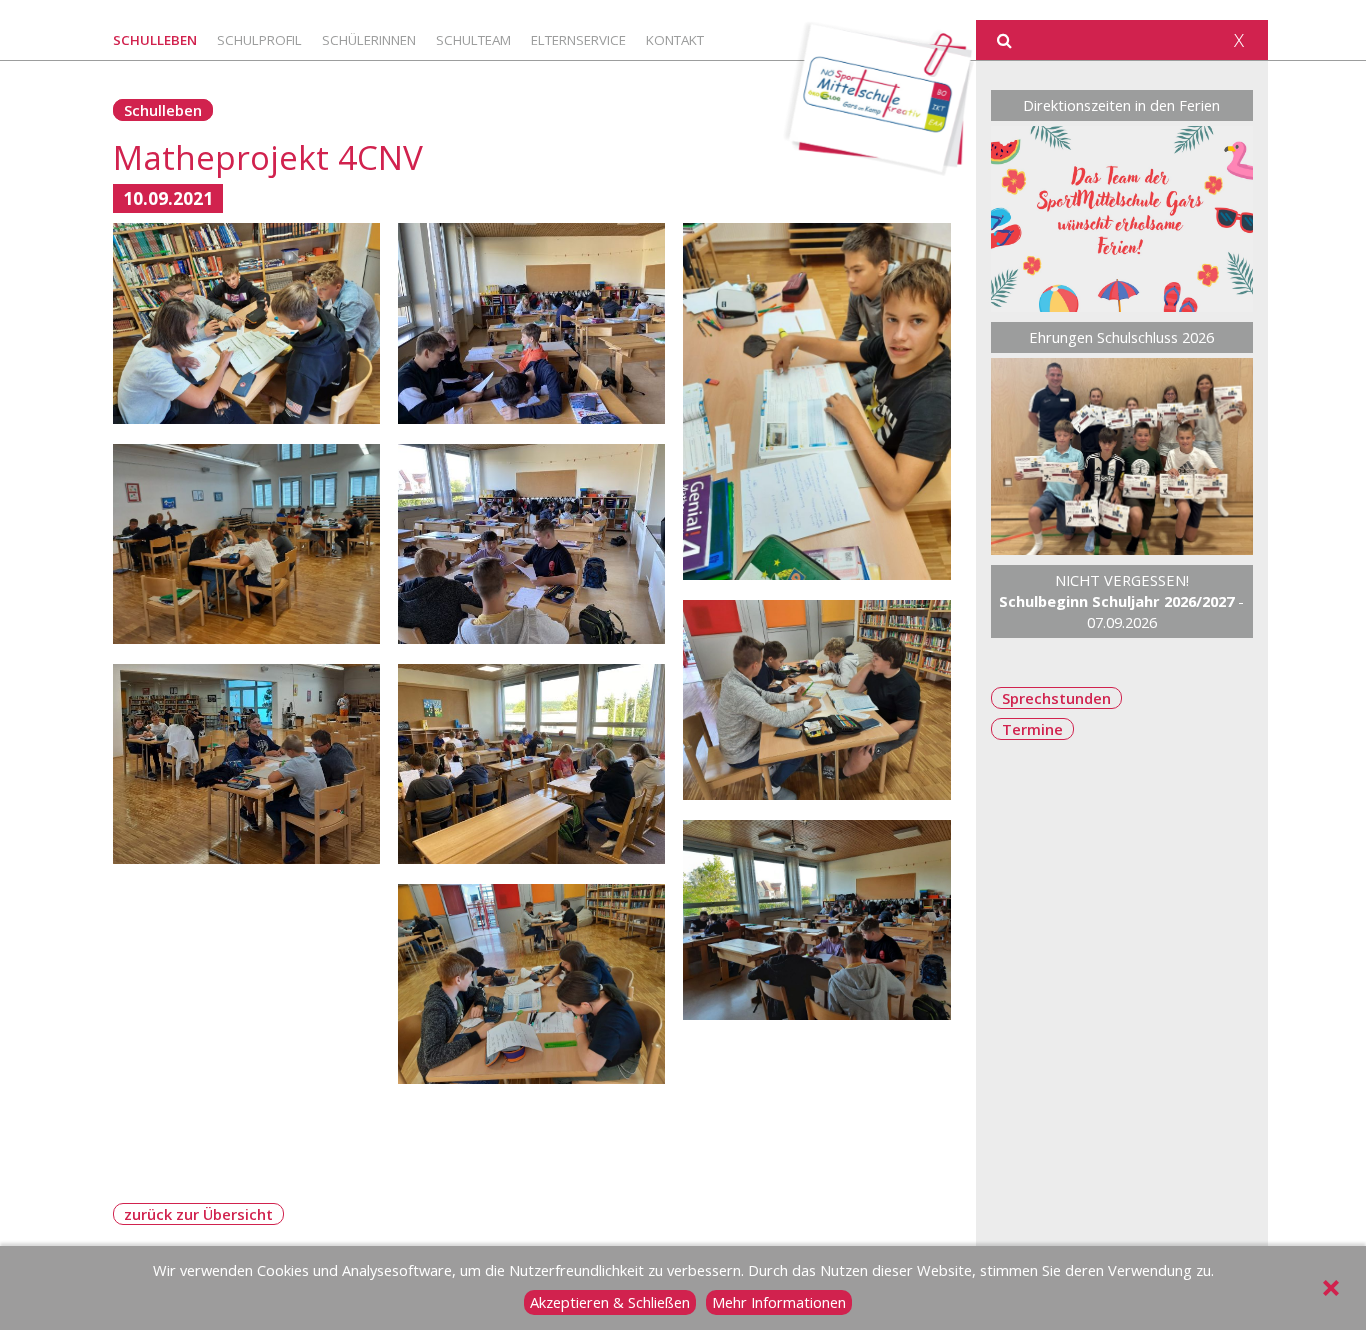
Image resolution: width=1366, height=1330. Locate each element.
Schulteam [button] (473, 40)
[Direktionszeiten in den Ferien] (1122, 219)
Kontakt (675, 40)
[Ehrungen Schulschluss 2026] (1122, 456)
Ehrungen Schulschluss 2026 (1121, 337)
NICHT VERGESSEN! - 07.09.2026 (1121, 601)
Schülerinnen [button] (369, 40)
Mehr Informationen (779, 1302)
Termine (1032, 729)
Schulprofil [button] (259, 40)
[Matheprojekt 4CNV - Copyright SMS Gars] (246, 323)
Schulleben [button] (155, 40)
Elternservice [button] (578, 40)
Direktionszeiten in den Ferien (1121, 105)
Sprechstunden (1056, 698)
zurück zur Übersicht (198, 1214)
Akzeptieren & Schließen (610, 1302)
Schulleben (163, 110)
